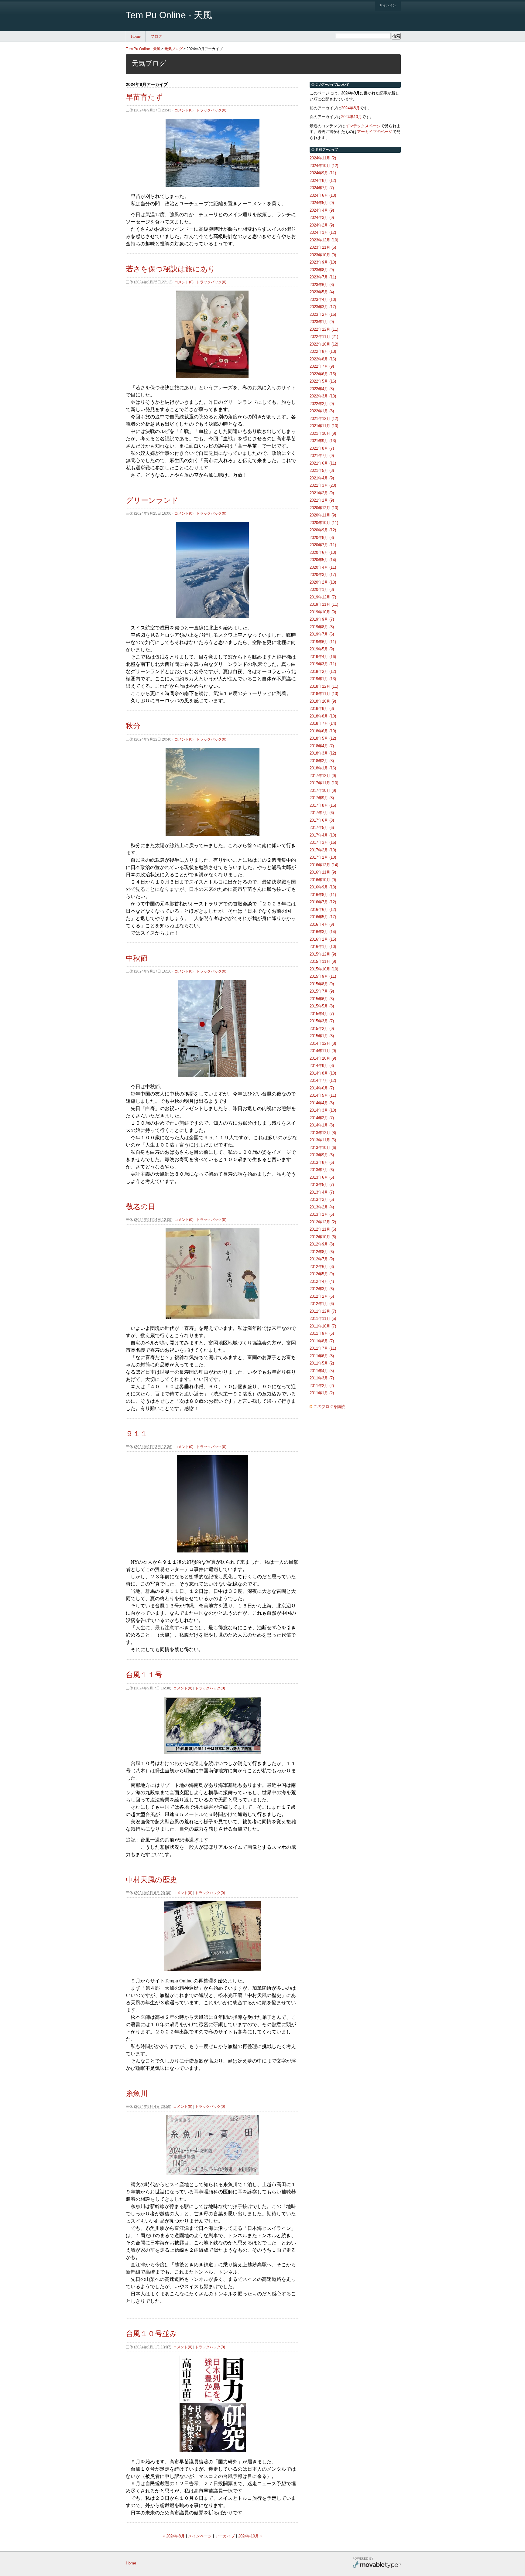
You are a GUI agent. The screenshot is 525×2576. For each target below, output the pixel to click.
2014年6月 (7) (322, 1088)
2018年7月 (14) (323, 723)
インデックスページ (363, 126)
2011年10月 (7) (323, 1326)
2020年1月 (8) (322, 589)
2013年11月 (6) (323, 1140)
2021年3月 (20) (323, 485)
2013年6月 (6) (322, 1177)
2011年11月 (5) (323, 1319)
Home (136, 36)
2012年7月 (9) (322, 1259)
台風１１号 (144, 1675)
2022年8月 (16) (323, 359)
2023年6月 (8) (322, 285)
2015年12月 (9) (323, 954)
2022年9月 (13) (323, 351)
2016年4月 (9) (322, 924)
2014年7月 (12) (323, 1080)
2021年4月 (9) (322, 478)
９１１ (137, 1434)
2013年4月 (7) (322, 1192)
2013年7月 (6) (322, 1170)
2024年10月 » (250, 2536)
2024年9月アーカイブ (205, 49)
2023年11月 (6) (323, 247)
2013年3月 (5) (322, 1199)
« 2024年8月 (174, 2536)
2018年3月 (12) (323, 753)
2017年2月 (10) (323, 850)
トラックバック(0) (211, 110)
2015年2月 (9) (322, 1029)
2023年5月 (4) (322, 292)
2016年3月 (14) (323, 932)
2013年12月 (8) (323, 1133)
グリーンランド (152, 500)
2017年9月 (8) (322, 798)
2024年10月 (352, 117)
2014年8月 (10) (323, 1073)
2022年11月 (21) (324, 337)
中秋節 (137, 958)
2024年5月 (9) (322, 203)
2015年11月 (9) (323, 961)
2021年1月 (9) (322, 500)
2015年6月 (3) (322, 999)
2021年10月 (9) (323, 433)
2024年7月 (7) (322, 188)
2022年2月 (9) (322, 404)
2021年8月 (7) (322, 448)
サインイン (388, 5)
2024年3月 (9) (322, 218)
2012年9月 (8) (322, 1244)
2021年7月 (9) (322, 456)
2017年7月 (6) (322, 813)
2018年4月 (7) (322, 746)
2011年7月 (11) (323, 1348)
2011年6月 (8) (322, 1356)
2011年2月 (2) (322, 1386)
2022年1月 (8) (322, 411)
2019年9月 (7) (322, 619)
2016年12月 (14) (324, 865)
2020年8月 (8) (322, 538)
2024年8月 (350, 108)
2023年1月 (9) (322, 322)
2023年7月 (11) (323, 277)
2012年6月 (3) (322, 1267)
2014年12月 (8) (323, 1043)
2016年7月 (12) (323, 902)
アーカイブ (225, 2536)
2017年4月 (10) (323, 835)
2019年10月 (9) (323, 612)
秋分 (133, 726)
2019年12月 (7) (323, 597)
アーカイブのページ (375, 132)
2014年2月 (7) (322, 1118)
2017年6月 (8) (322, 820)
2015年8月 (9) (322, 984)
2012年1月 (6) (322, 1304)
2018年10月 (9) (323, 701)
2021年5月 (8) (322, 470)
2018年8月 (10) (323, 716)
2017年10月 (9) (323, 791)
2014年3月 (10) (323, 1110)
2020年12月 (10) (324, 508)
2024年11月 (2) (323, 158)
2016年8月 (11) (323, 895)
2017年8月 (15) (323, 805)
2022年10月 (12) (324, 344)
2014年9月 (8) (322, 1066)
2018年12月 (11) (324, 686)
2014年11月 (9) (323, 1051)
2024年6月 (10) (323, 195)
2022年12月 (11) (324, 329)
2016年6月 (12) (323, 910)
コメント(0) (184, 110)
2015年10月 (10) (324, 969)
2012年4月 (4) (322, 1281)
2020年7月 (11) (323, 545)
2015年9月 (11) (323, 976)
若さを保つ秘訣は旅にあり (171, 269)
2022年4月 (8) (322, 389)
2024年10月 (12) (324, 166)
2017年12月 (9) (323, 776)
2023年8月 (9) (322, 270)
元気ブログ (173, 49)
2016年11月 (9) (323, 872)
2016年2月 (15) (323, 939)
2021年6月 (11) (323, 463)
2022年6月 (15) (323, 374)
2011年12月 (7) (323, 1311)
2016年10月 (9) (323, 880)
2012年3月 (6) (322, 1289)
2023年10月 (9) (323, 255)
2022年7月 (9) (322, 366)
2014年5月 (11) (323, 1095)
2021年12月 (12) (324, 419)
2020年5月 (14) (323, 560)
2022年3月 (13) (323, 396)
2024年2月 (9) (322, 225)
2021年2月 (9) (322, 493)
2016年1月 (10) (323, 947)
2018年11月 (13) (324, 694)
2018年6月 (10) (323, 731)
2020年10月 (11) (324, 523)
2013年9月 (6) (322, 1155)
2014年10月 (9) (323, 1058)
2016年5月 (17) (323, 917)
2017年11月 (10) (324, 783)
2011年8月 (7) (322, 1341)
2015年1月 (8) (322, 1036)
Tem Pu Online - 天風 (169, 15)
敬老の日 (141, 1206)
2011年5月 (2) (322, 1363)
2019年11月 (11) (324, 604)
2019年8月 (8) (322, 627)
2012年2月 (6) (322, 1296)
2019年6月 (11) (323, 642)
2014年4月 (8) (322, 1103)
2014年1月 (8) (322, 1125)
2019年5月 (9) (322, 649)
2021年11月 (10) (324, 426)
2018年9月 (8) (322, 709)
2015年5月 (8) (322, 1006)
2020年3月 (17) (323, 575)
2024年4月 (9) (322, 210)
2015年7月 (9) (322, 991)
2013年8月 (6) (322, 1162)
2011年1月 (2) (322, 1393)
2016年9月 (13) (323, 887)
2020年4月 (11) (323, 567)
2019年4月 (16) (323, 657)
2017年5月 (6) (322, 828)
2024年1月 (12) (323, 232)
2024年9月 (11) (323, 173)
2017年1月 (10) (323, 857)
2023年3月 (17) (323, 307)
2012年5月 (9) (322, 1274)
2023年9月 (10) (323, 262)
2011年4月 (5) (322, 1371)
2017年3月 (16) (323, 842)
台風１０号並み (151, 2334)
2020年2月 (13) (323, 582)
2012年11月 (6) (323, 1229)
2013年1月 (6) (322, 1214)
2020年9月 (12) (323, 530)
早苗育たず (144, 97)
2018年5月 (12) (323, 738)
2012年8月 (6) (322, 1252)
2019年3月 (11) (323, 664)
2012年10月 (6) (323, 1237)
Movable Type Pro (377, 2563)
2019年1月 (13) (323, 679)
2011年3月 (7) (322, 1378)
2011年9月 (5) (322, 1333)
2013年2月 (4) (322, 1207)
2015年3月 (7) (322, 1021)
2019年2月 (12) (323, 671)
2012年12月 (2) (323, 1222)
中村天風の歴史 (151, 1880)
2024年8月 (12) (323, 181)
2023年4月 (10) (323, 300)
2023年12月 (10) (324, 240)
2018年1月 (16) (323, 768)
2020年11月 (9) (323, 515)
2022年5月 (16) (323, 381)
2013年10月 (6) (323, 1148)
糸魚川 (137, 2093)
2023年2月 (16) (323, 314)
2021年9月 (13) (323, 441)
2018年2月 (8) (322, 761)
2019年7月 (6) (322, 634)
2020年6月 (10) (323, 552)
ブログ (156, 36)
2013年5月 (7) (322, 1185)
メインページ (200, 2536)
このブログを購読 (329, 1407)
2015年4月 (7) (322, 1014)
